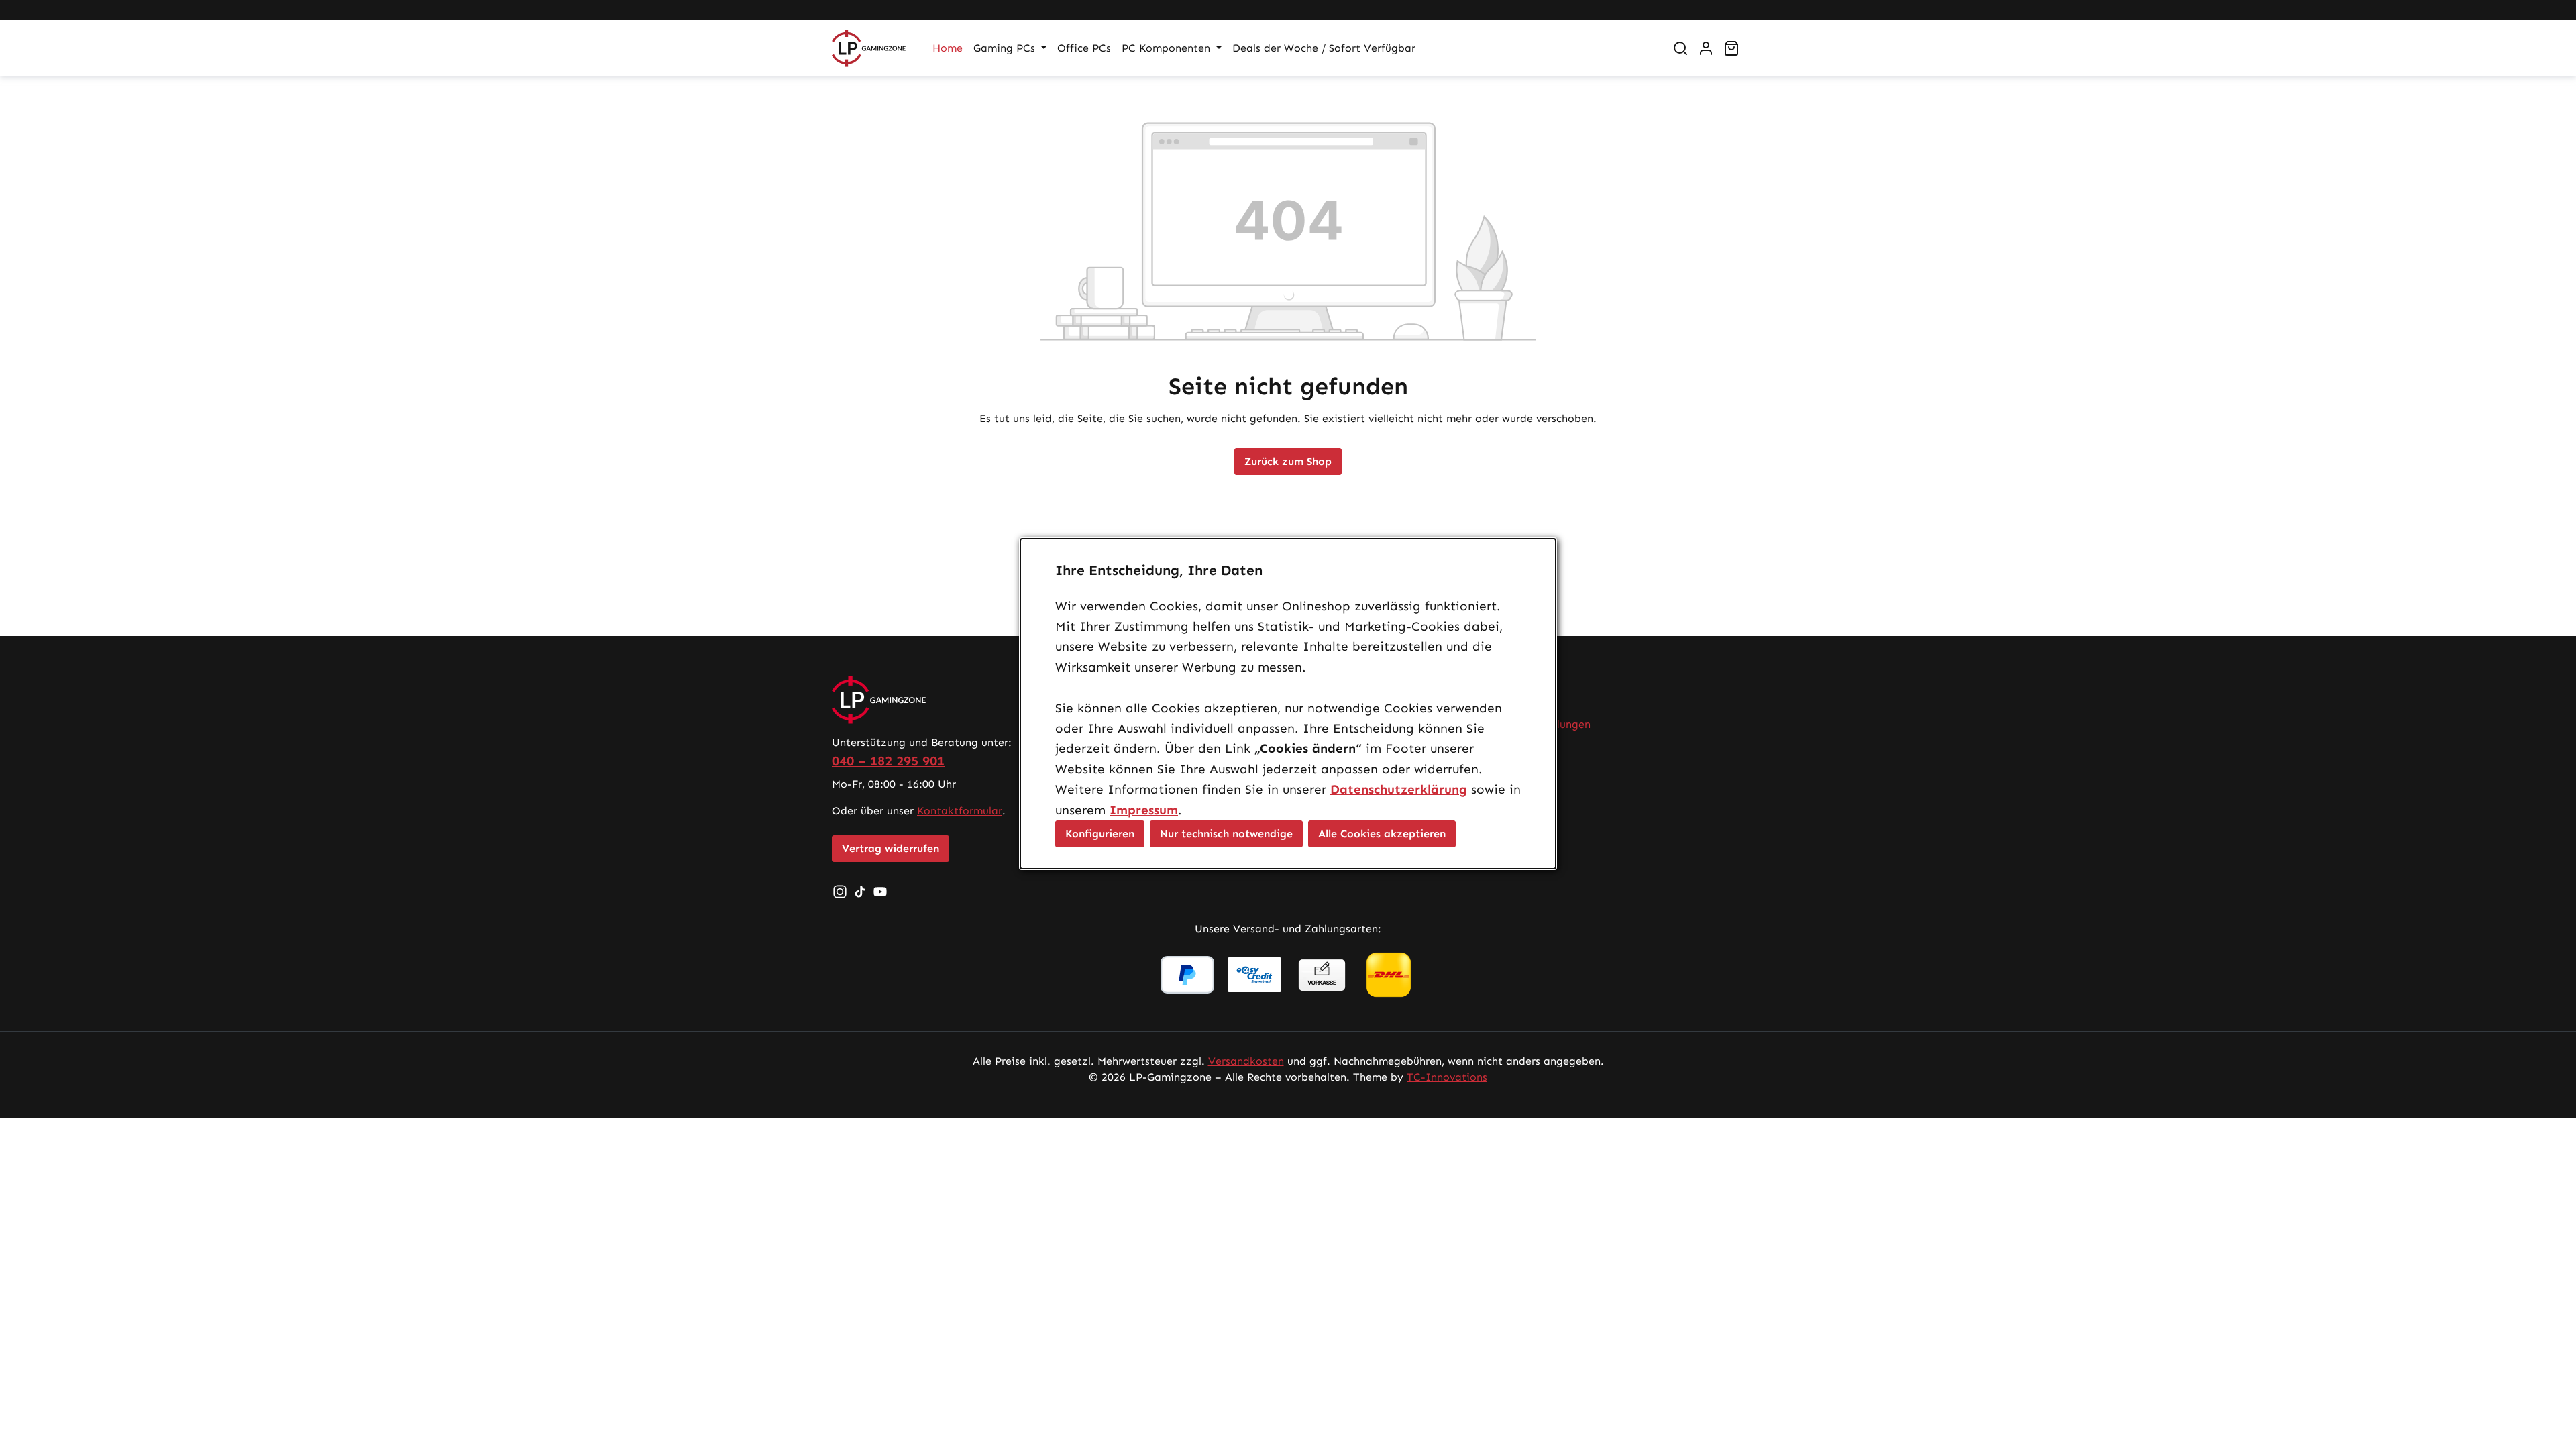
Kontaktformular (960, 811)
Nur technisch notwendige (1226, 834)
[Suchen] (1680, 48)
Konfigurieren (1100, 834)
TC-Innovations (1447, 1077)
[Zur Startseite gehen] (869, 48)
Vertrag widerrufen (891, 848)
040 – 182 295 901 (888, 761)
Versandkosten (1246, 1061)
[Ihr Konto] (1706, 48)
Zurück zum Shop (1288, 461)
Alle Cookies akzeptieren (1382, 834)
